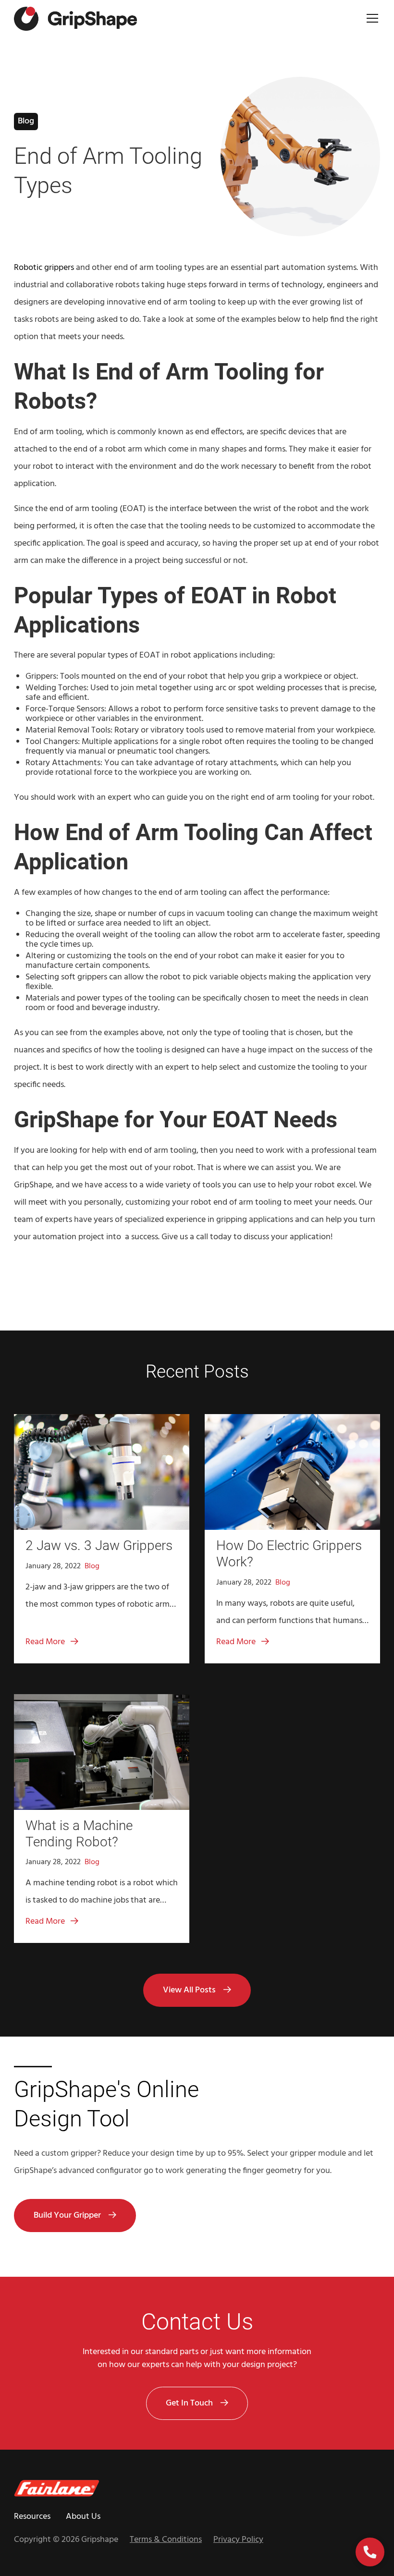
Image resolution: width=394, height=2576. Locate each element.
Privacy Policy (238, 2540)
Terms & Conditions (166, 2540)
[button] (370, 19)
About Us (83, 2517)
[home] (75, 19)
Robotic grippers (44, 268)
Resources (32, 2517)
